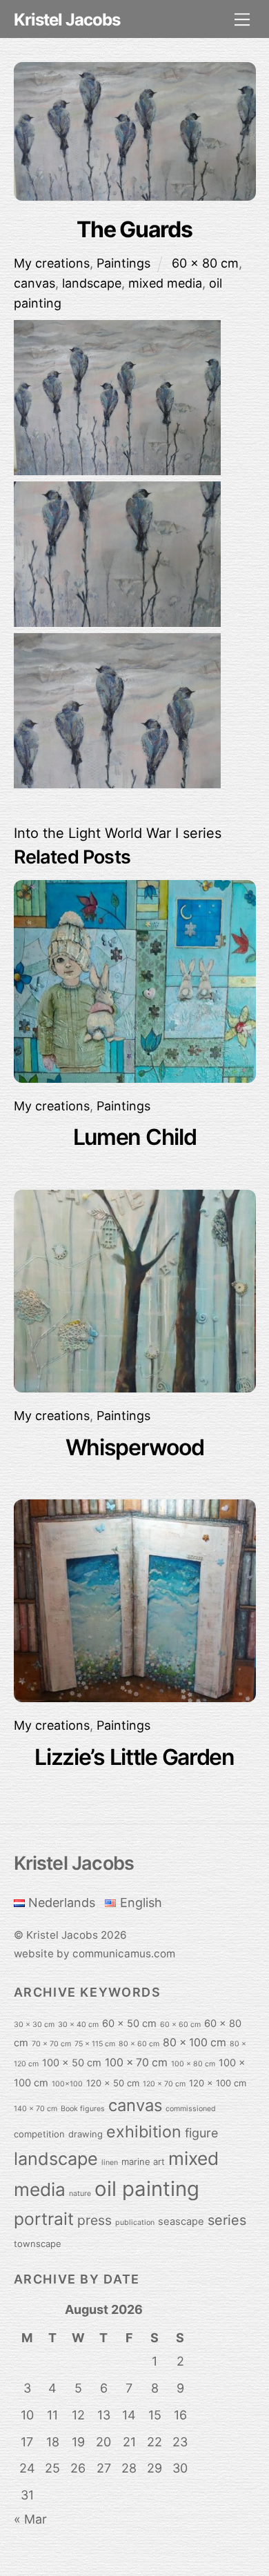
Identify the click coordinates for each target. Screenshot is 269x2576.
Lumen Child (135, 1137)
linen (110, 2163)
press (94, 2220)
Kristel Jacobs (62, 1935)
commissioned (191, 2109)
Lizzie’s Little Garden (134, 1757)
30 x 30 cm (34, 2025)
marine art (143, 2161)
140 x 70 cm (36, 2109)
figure (201, 2133)
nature (80, 2194)
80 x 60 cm (139, 2044)
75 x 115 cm (95, 2044)
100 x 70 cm (136, 2063)
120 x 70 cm (164, 2084)
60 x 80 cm (205, 263)
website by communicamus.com (94, 1954)
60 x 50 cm (129, 2024)
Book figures (83, 2109)
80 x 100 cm (195, 2043)
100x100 (67, 2084)
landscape (92, 283)
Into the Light (57, 833)
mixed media (165, 283)
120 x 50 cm (113, 2083)
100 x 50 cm (72, 2063)
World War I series (161, 833)
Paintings (123, 263)
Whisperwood (135, 1447)
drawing (86, 2134)
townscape (38, 2244)
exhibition (144, 2131)
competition (39, 2134)
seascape (181, 2221)
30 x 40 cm (78, 2025)
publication (135, 2223)
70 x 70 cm (51, 2044)
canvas (34, 283)
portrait (44, 2219)
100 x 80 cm (193, 2064)
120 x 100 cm (218, 2083)
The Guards (134, 229)
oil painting (147, 2189)
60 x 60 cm (180, 2025)
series (227, 2220)
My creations (52, 263)
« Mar (30, 2519)
